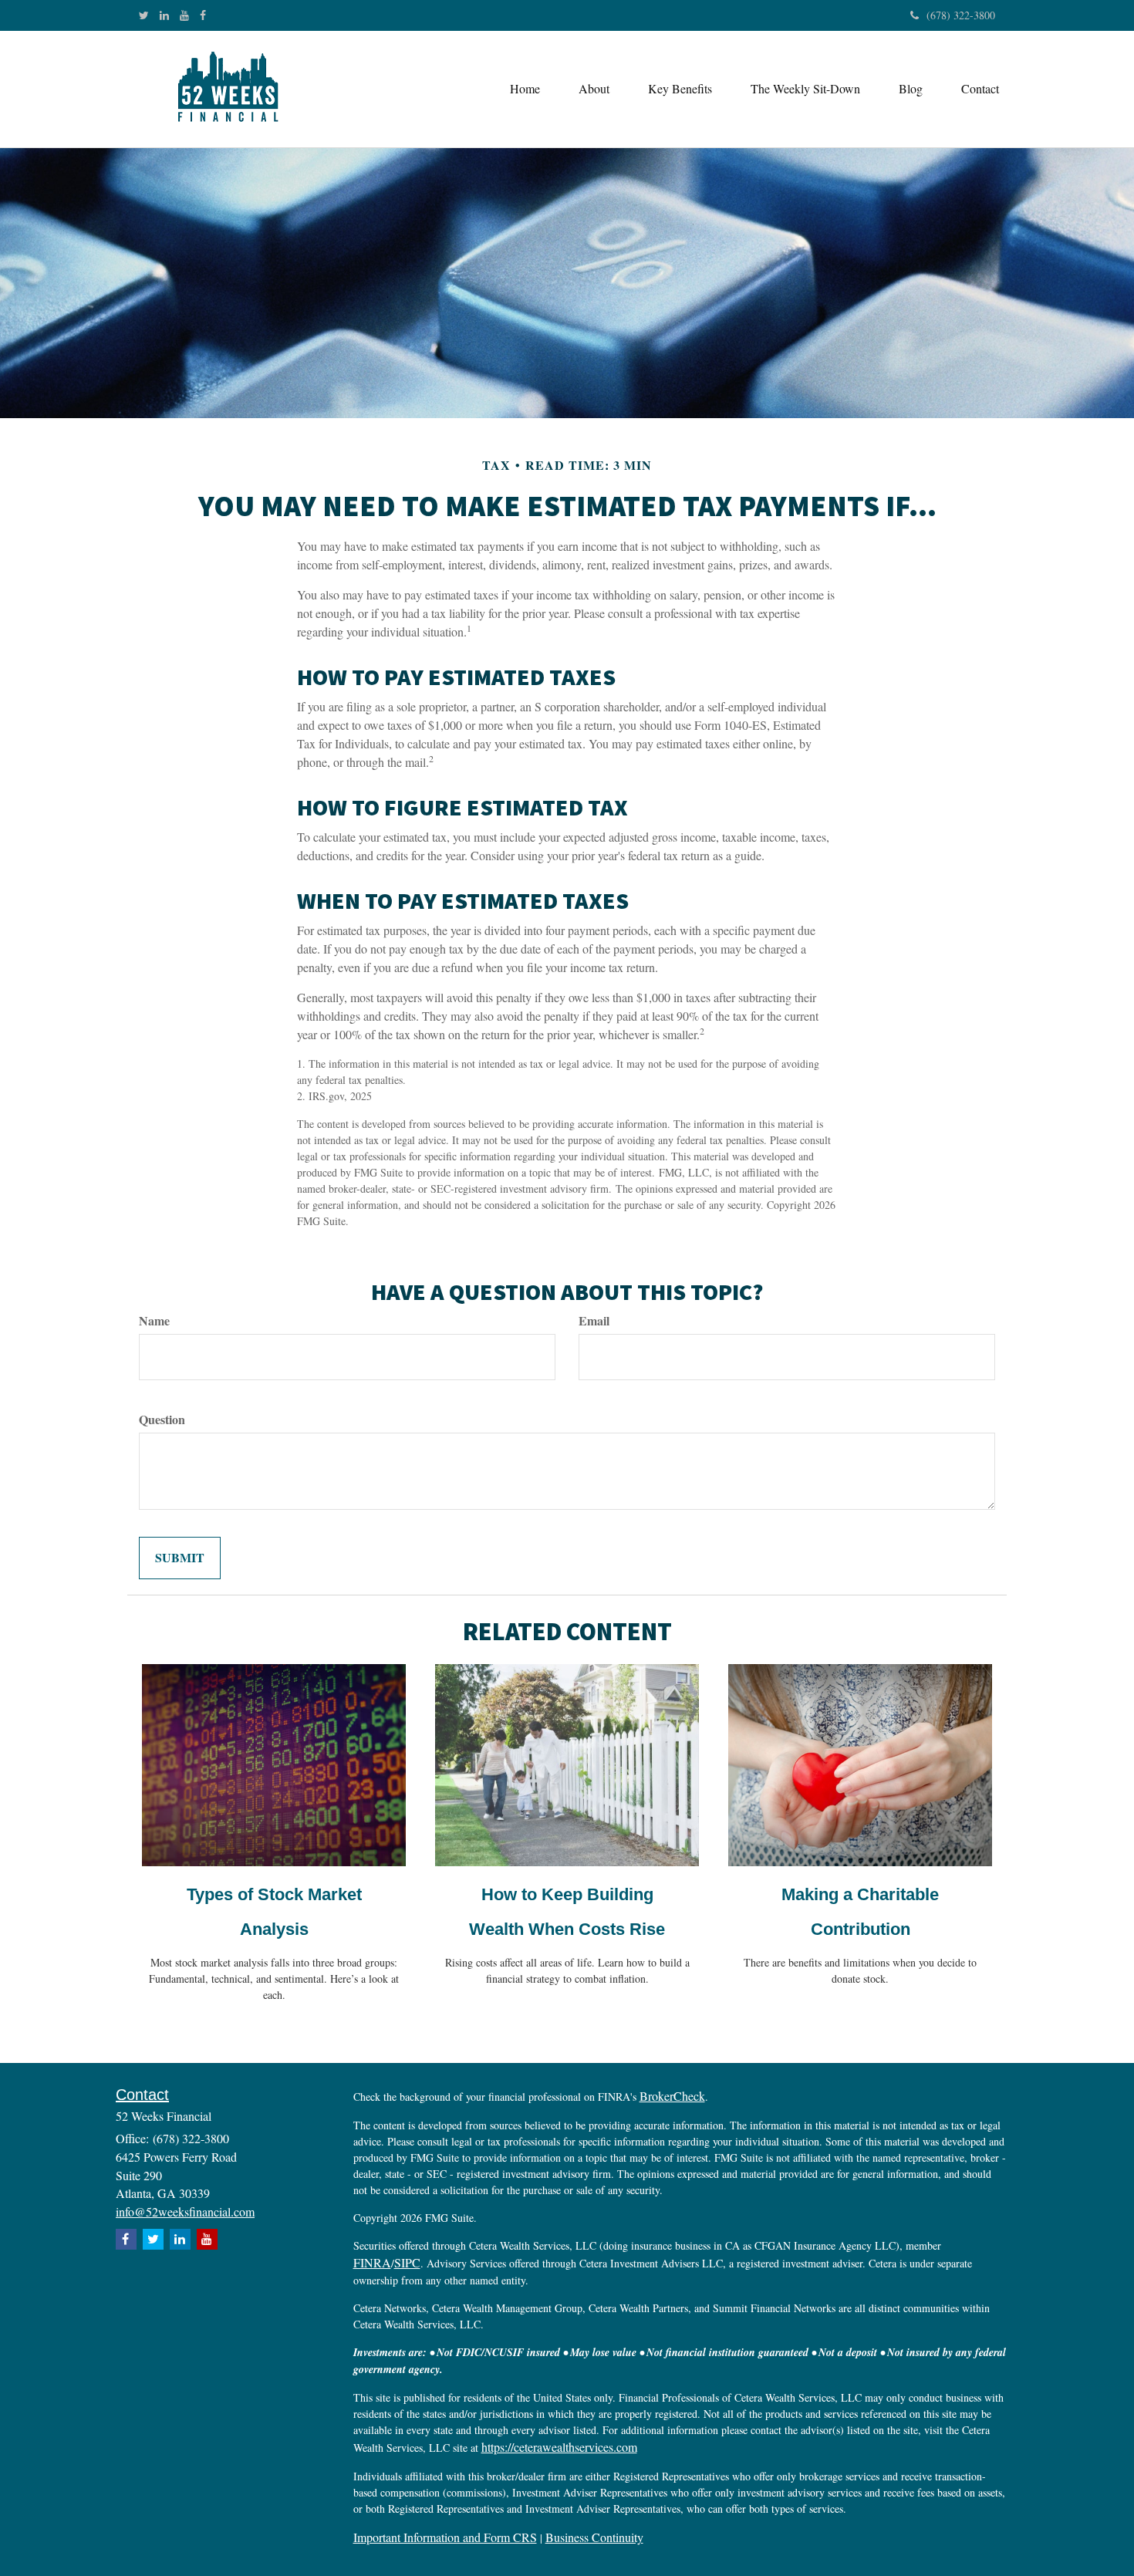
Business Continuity (594, 2537)
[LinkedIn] (164, 15)
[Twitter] (144, 15)
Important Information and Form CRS (445, 2537)
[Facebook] (203, 15)
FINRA (372, 2262)
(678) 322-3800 (961, 15)
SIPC (407, 2262)
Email (594, 1321)
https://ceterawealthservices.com (559, 2447)
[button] (594, 89)
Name (154, 1321)
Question (162, 1420)
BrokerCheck (672, 2096)
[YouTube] (184, 15)
